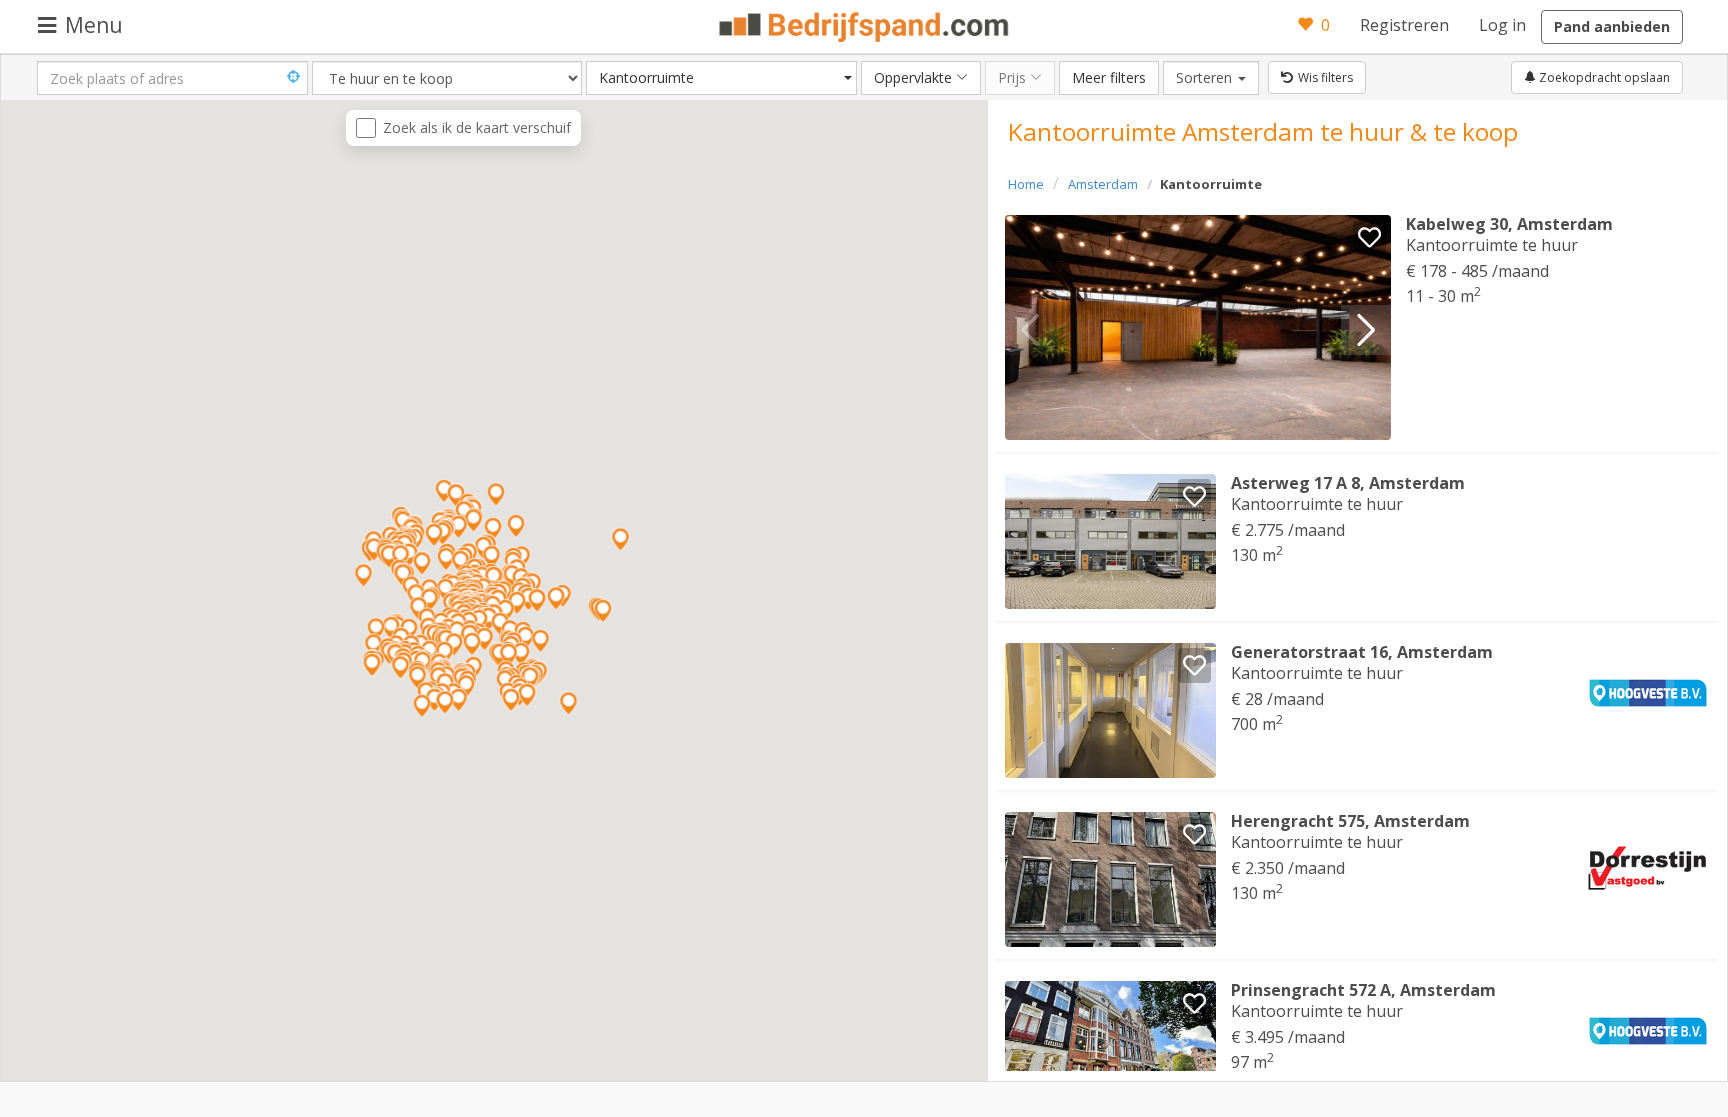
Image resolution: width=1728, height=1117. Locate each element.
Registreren (1404, 25)
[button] (1366, 330)
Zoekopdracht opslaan (1603, 77)
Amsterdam (1103, 184)
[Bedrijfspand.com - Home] (864, 27)
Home (1026, 184)
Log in (1502, 25)
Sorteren (1217, 77)
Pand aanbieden (1612, 26)
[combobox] (721, 78)
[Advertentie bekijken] (1198, 327)
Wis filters (1325, 77)
